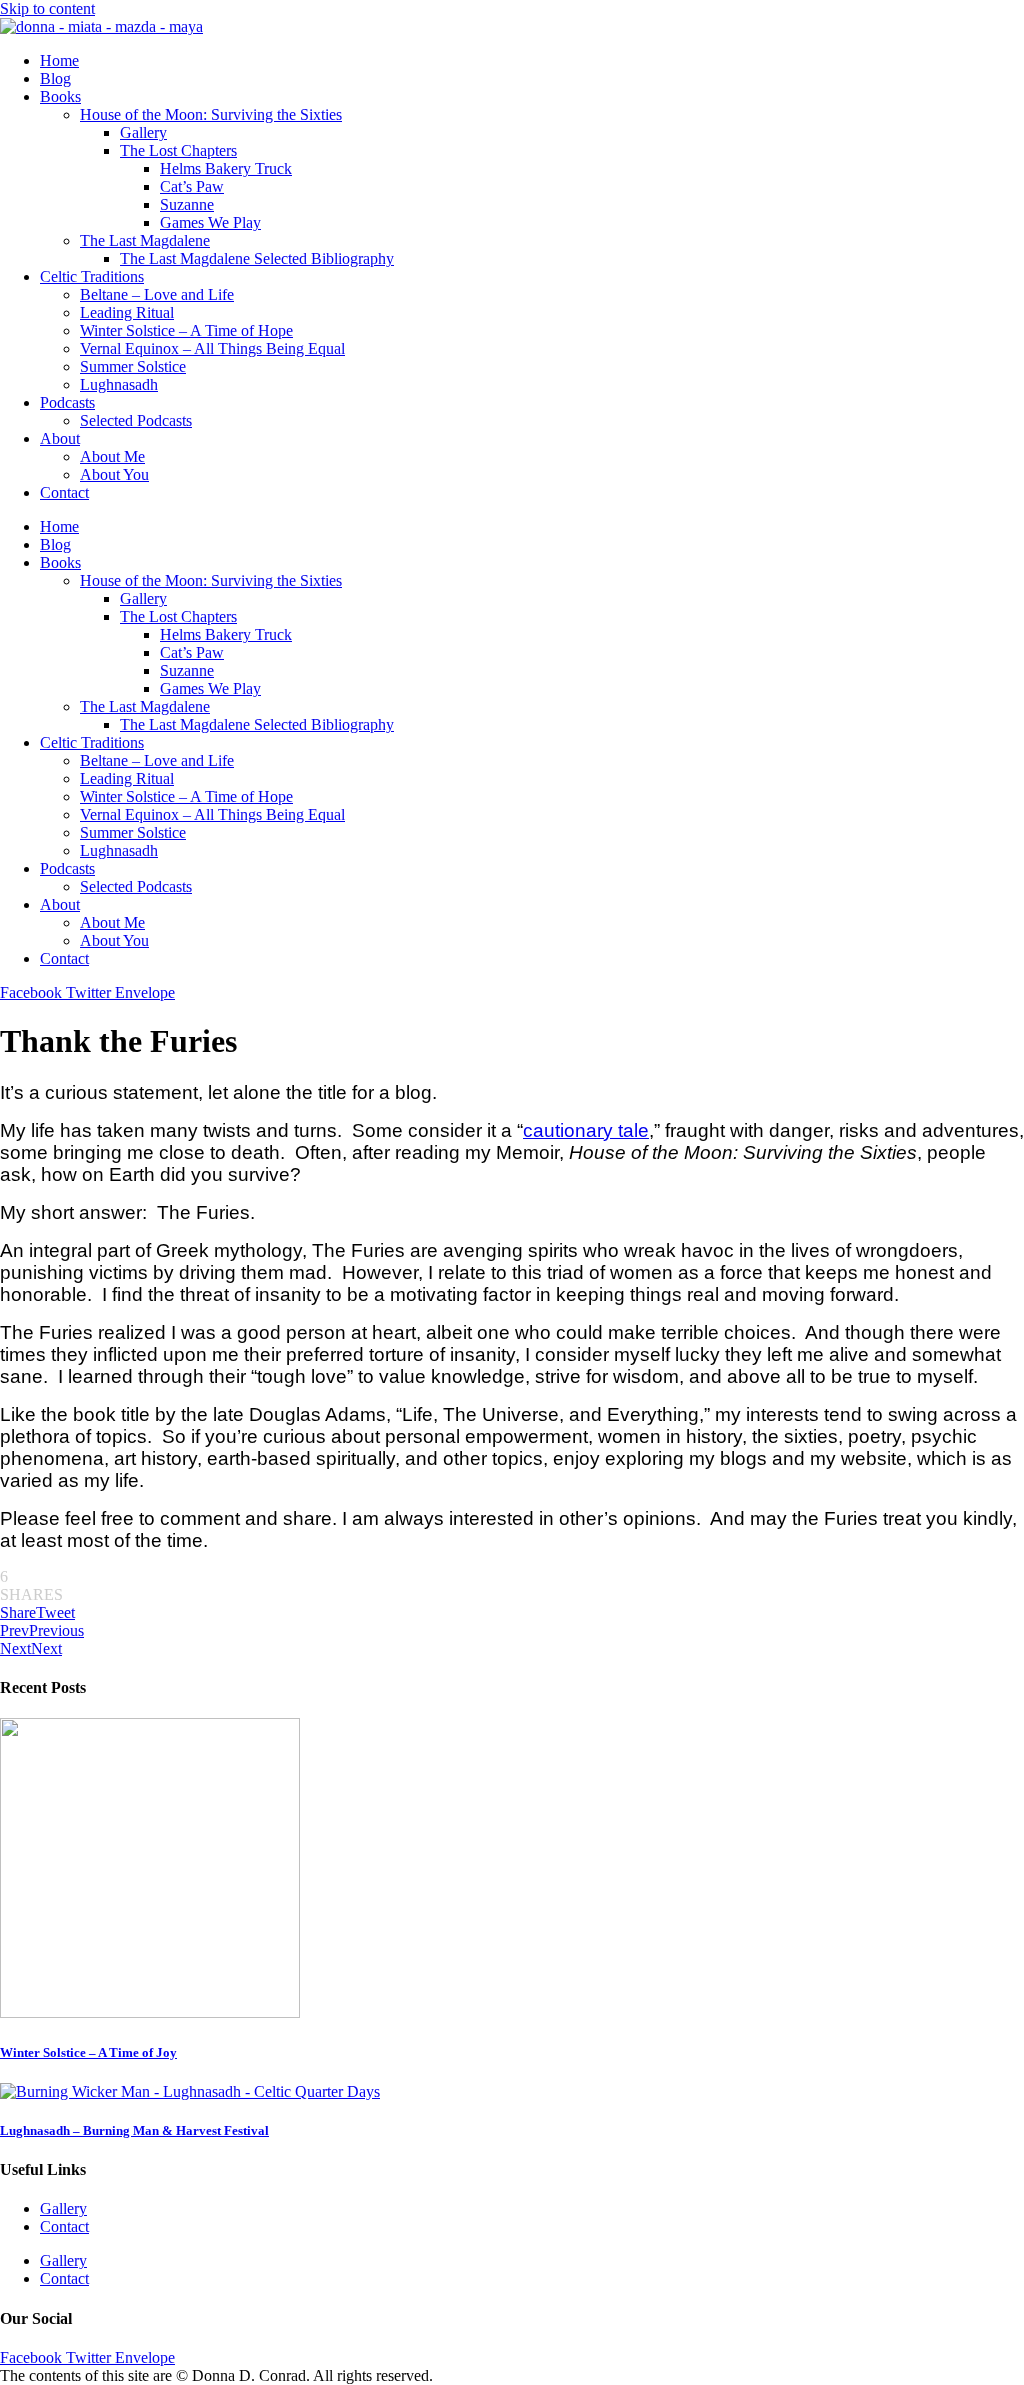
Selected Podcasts (136, 420)
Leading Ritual (127, 312)
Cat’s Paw (192, 186)
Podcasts (67, 402)
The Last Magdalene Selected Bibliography (257, 258)
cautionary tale (586, 1130)
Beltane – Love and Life (157, 294)
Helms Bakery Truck (226, 168)
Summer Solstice (133, 366)
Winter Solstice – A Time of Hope (186, 330)
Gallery (143, 132)
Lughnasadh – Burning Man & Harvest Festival (134, 2130)
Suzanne (187, 204)
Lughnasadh (119, 384)
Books (60, 96)
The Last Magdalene (145, 240)
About (60, 438)
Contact (64, 492)
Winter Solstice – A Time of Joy (88, 2052)
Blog (55, 78)
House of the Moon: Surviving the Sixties (211, 114)
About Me (112, 456)
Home (59, 60)
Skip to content (47, 8)
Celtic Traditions (92, 276)
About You (114, 474)
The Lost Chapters (178, 150)
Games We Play (210, 222)
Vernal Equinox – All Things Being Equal (212, 348)
